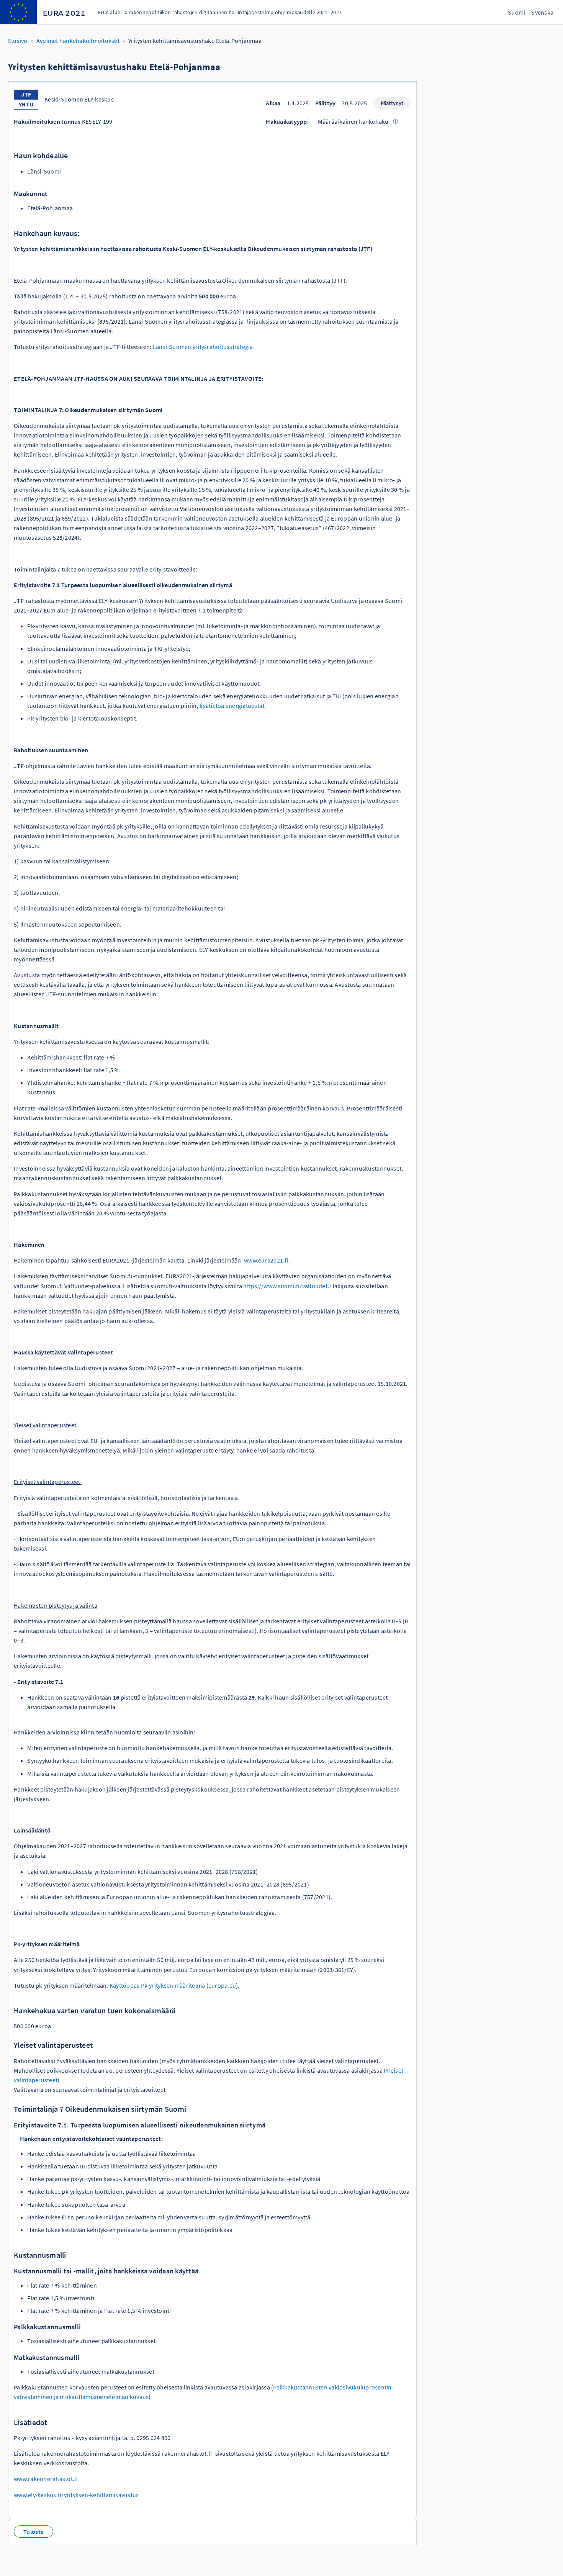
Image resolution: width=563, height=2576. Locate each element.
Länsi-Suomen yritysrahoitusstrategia (203, 347)
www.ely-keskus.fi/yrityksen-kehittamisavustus (76, 2495)
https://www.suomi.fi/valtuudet (285, 1286)
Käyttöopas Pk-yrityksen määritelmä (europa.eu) (174, 1985)
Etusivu (18, 41)
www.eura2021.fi (266, 1260)
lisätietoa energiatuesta (231, 706)
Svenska (542, 12)
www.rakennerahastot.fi (46, 2479)
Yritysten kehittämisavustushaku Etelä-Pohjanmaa (195, 41)
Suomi (516, 12)
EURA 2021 (64, 13)
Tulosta (34, 2532)
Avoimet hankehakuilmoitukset (78, 41)
